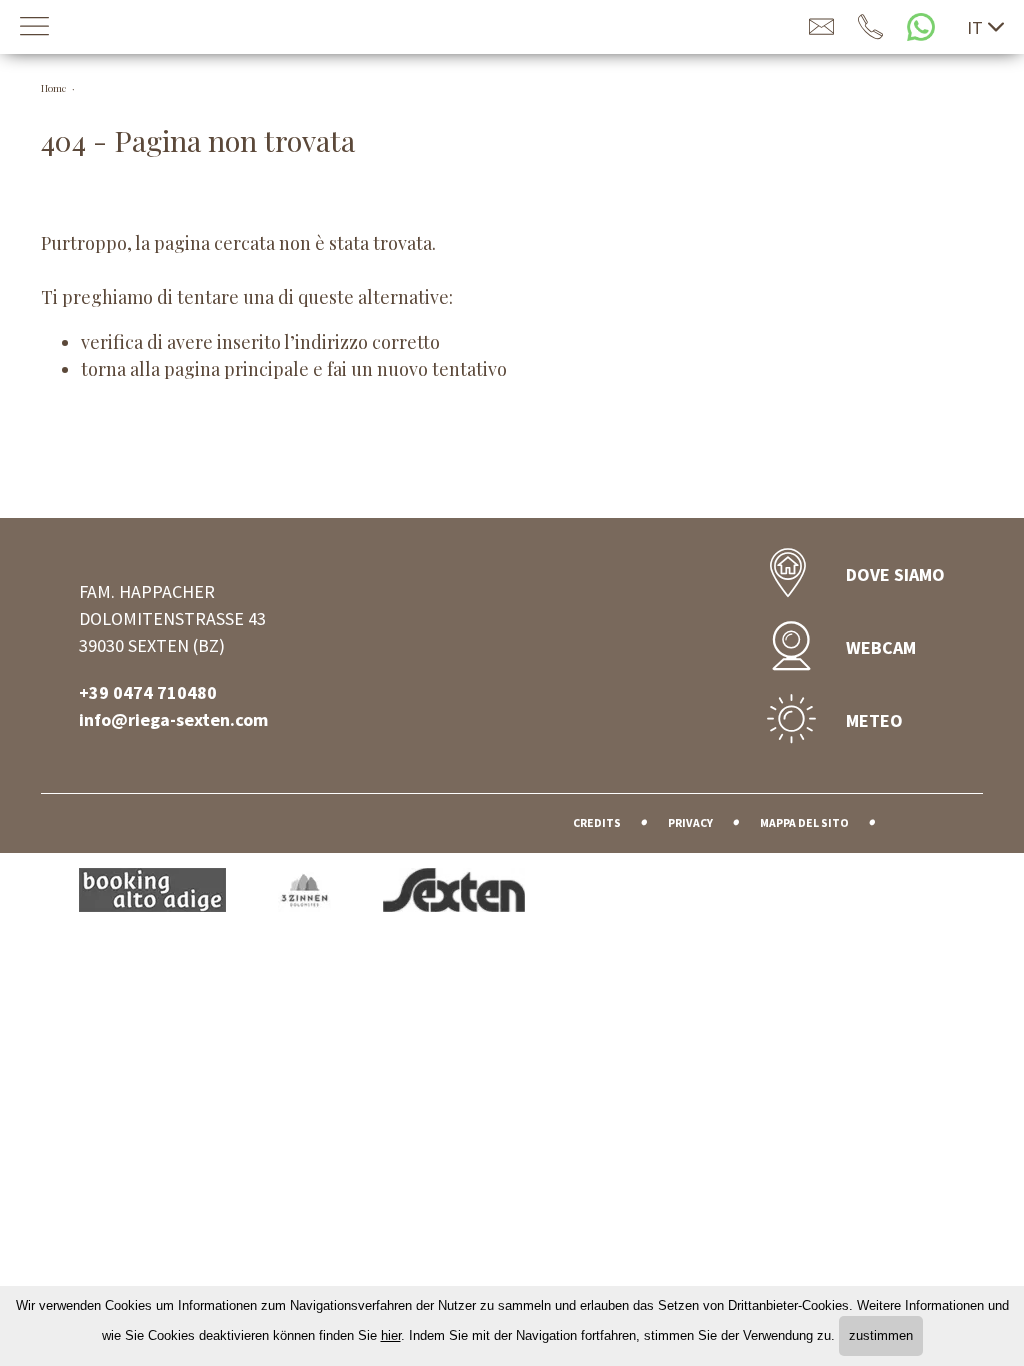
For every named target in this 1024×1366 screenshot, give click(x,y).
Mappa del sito (804, 822)
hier (391, 1335)
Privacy (690, 822)
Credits (597, 822)
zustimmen (881, 1335)
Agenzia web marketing (920, 819)
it (975, 27)
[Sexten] (454, 893)
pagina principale (236, 369)
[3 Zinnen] (330, 893)
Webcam (881, 647)
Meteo (874, 720)
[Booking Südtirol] (178, 893)
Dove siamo (895, 574)
